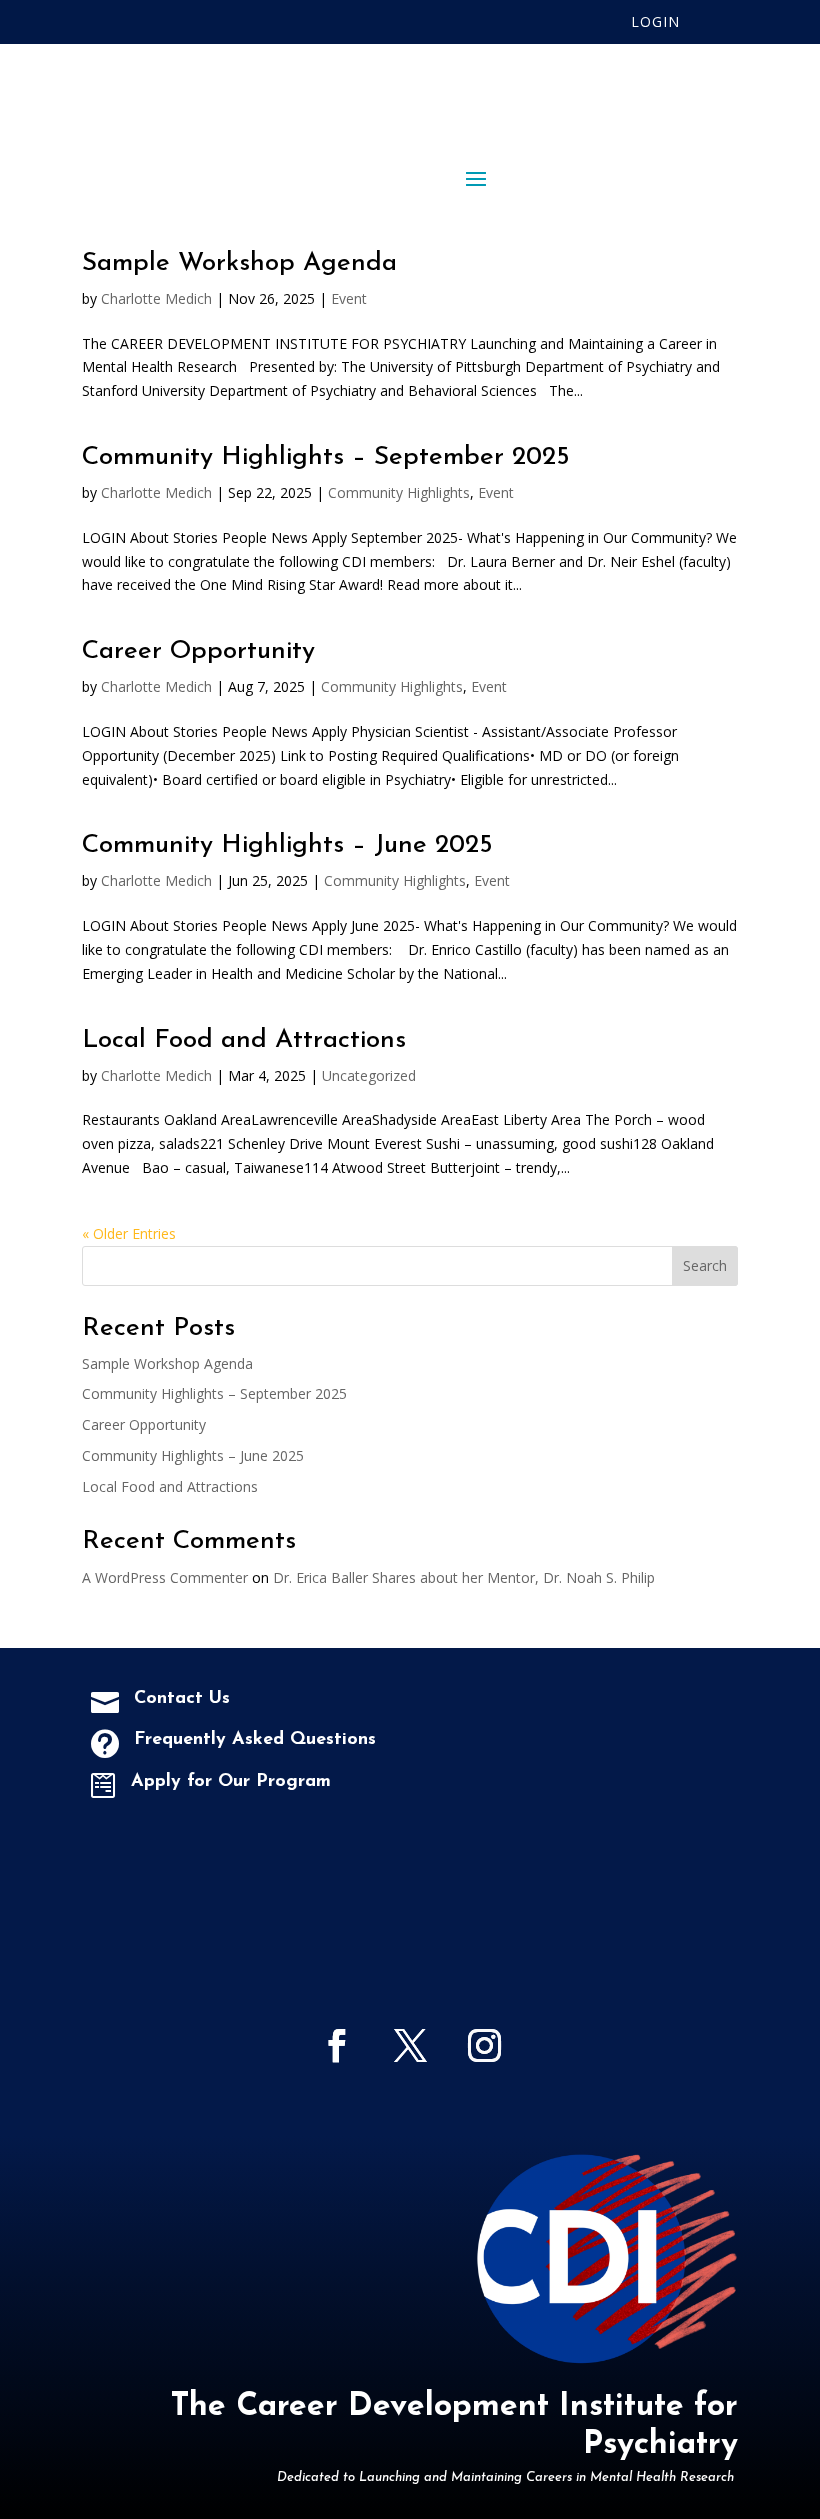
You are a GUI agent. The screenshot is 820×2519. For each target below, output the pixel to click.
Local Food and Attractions (244, 1040)
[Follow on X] (410, 2046)
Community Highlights (399, 492)
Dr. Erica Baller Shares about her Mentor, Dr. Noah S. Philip (464, 1577)
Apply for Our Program (231, 1782)
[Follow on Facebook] (336, 2046)
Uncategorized (369, 1075)
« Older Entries (129, 1233)
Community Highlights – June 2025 (287, 845)
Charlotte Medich (156, 298)
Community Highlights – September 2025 (326, 457)
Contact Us (182, 1699)
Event (349, 298)
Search (705, 1265)
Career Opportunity (198, 651)
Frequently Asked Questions (255, 1740)
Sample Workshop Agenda (239, 263)
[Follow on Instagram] (484, 2046)
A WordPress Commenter (165, 1577)
